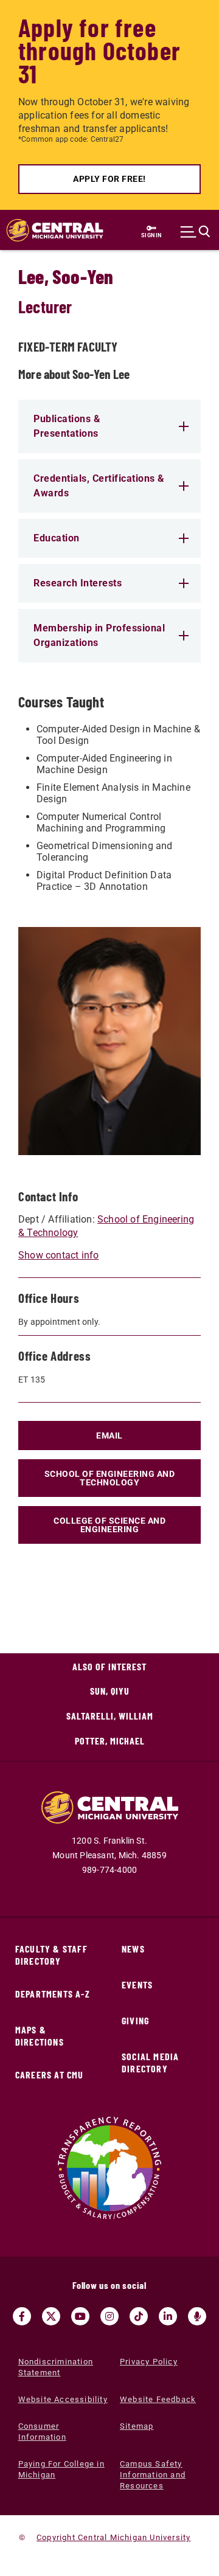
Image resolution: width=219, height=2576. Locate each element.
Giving (135, 2020)
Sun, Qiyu (110, 1691)
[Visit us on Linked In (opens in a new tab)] (168, 2316)
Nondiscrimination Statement (56, 2367)
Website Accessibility (63, 2399)
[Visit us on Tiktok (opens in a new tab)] (139, 2316)
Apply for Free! (109, 179)
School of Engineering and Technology (110, 1478)
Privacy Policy (149, 2362)
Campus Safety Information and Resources (153, 2475)
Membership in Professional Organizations (99, 635)
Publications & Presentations (67, 426)
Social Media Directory (150, 2062)
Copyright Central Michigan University (113, 2537)
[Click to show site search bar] (195, 232)
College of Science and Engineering (109, 1525)
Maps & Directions (40, 2036)
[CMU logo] (49, 230)
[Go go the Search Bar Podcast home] (197, 2316)
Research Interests (78, 583)
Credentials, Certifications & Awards (99, 486)
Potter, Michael (110, 1741)
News (133, 1949)
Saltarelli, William (110, 1716)
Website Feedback (158, 2399)
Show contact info (58, 1255)
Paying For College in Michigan (61, 2469)
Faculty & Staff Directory (51, 1955)
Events (137, 1984)
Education (57, 538)
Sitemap (137, 2426)
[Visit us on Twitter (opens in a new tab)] (51, 2316)
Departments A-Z (53, 1994)
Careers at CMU (50, 2074)
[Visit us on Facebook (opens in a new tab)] (22, 2316)
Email (109, 1436)
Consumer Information (42, 2432)
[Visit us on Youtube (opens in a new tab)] (80, 2316)
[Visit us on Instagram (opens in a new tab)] (109, 2316)
